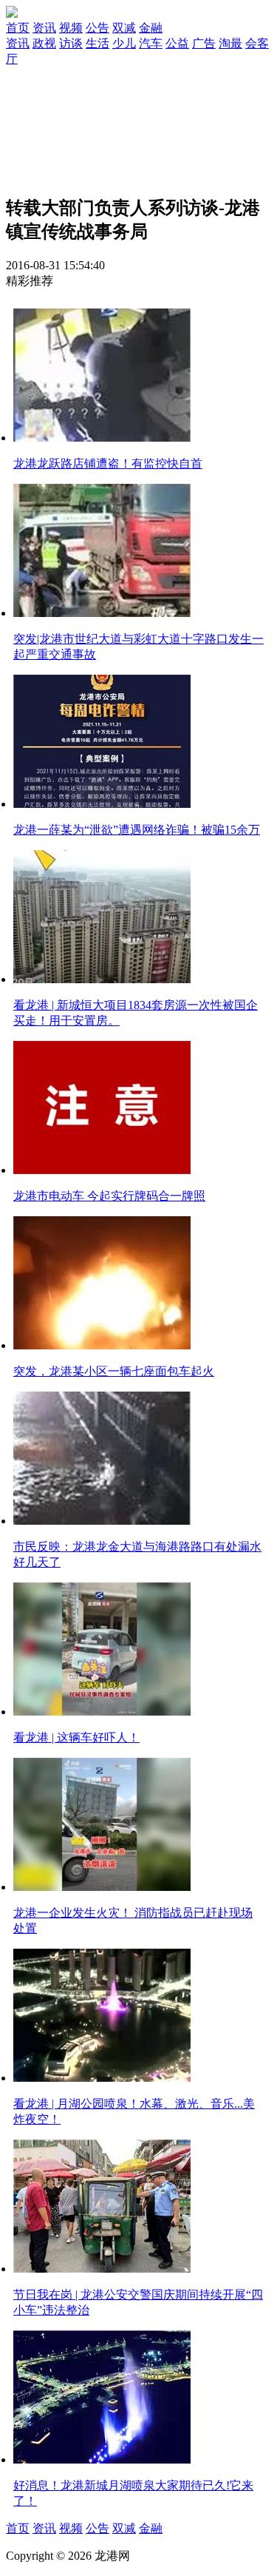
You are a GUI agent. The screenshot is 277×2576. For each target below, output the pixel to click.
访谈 (71, 43)
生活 (98, 43)
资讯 (44, 28)
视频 (71, 28)
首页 (18, 28)
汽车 (151, 43)
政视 (44, 43)
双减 (124, 28)
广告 (204, 43)
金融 (151, 28)
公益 (177, 43)
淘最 (230, 43)
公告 (98, 28)
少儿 (124, 43)
